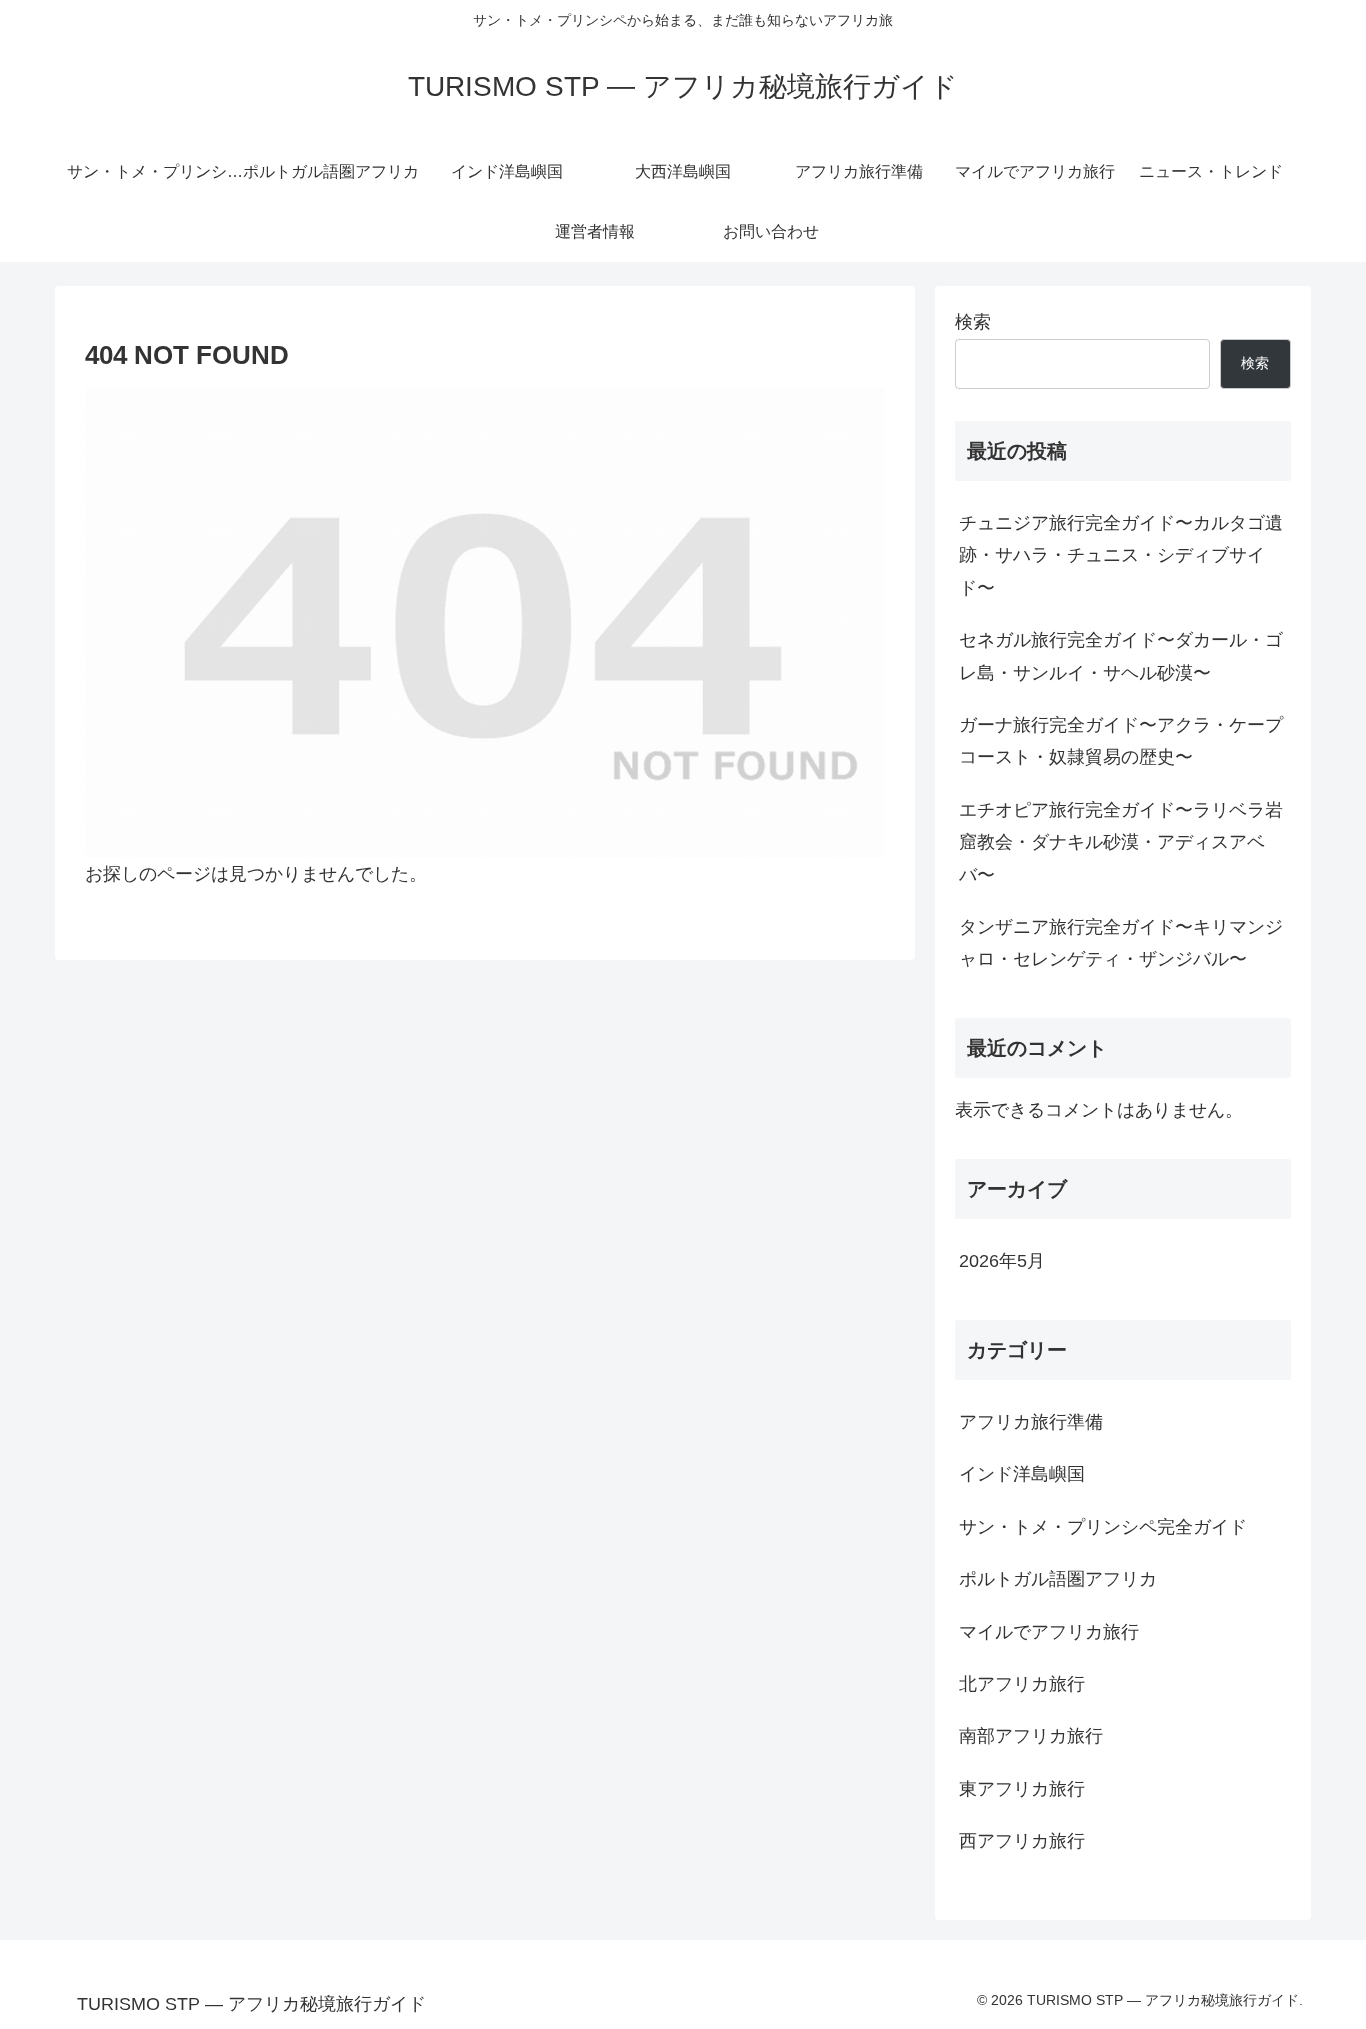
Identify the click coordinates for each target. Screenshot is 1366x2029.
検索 (973, 322)
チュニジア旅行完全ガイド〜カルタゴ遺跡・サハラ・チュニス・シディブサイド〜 (1121, 555)
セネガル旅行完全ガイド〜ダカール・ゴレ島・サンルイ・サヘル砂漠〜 (1121, 656)
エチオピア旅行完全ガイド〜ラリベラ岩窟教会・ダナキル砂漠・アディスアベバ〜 (1121, 842)
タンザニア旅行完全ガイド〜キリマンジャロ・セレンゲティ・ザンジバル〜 (1121, 943)
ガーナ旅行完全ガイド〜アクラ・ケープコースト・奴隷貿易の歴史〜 (1121, 741)
